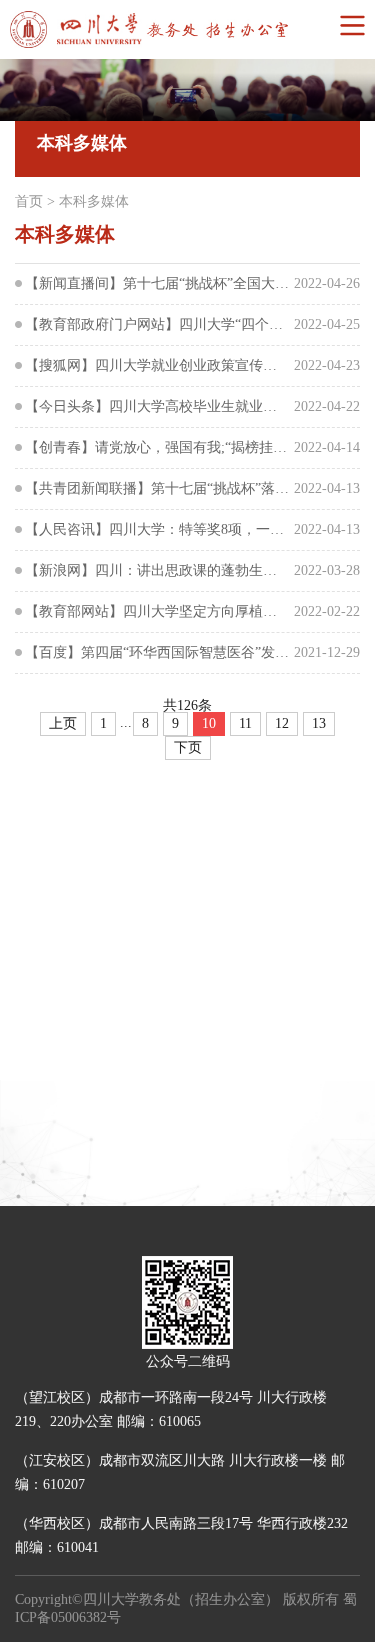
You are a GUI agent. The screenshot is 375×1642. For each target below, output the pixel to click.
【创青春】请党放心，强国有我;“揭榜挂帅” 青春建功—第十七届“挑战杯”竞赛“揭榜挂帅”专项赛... (157, 447)
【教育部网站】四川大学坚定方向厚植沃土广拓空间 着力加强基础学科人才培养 (157, 611)
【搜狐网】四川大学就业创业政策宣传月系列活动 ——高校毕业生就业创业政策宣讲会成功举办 (157, 365)
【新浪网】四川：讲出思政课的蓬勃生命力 (157, 570)
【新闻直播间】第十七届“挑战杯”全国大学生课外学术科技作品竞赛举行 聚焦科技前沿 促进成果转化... (157, 283)
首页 (29, 201)
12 (282, 723)
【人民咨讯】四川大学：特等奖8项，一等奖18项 (157, 529)
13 (319, 723)
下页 (188, 747)
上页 (63, 723)
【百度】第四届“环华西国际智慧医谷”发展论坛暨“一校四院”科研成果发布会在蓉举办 (157, 652)
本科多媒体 (94, 201)
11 (245, 723)
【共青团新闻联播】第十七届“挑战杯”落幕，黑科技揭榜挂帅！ (157, 488)
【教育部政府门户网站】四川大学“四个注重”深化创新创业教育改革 (157, 324)
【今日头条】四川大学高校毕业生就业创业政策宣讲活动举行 (157, 406)
